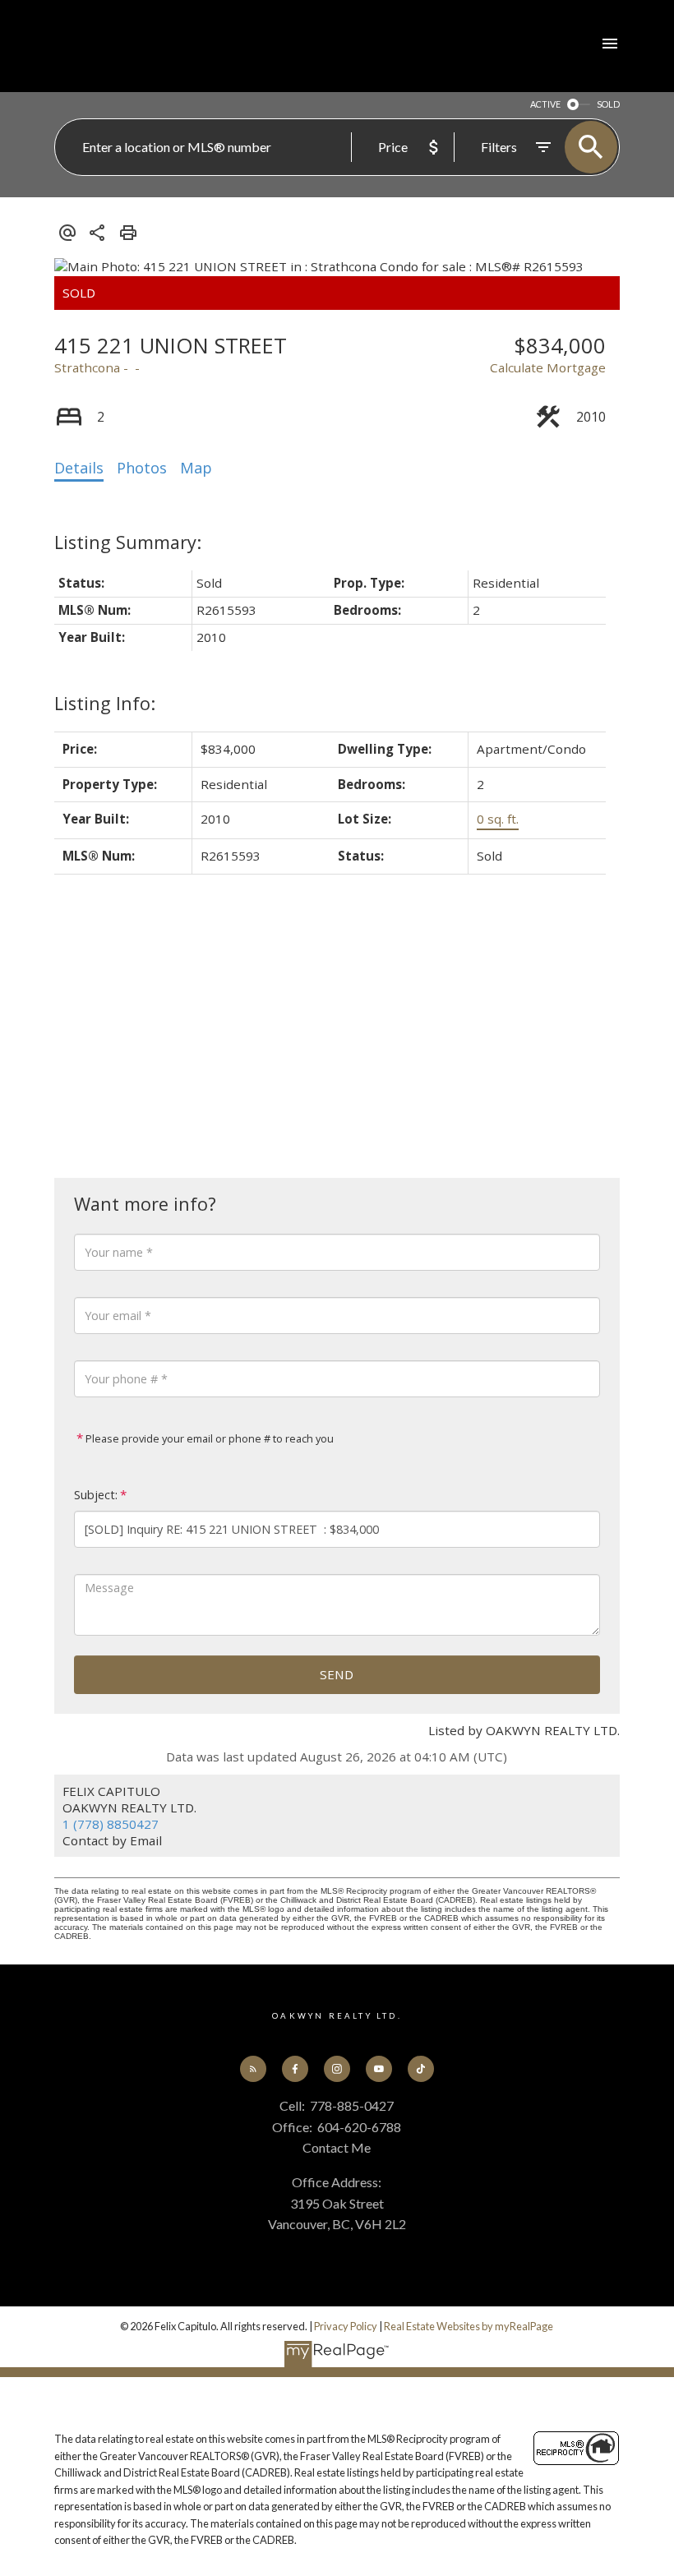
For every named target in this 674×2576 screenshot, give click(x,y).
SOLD (608, 104)
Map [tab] (196, 468)
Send (337, 1674)
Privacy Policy (346, 2326)
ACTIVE (545, 104)
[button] (254, 2069)
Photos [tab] (142, 468)
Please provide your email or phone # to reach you (208, 1438)
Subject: (96, 1495)
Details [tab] (79, 468)
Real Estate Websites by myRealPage (469, 2326)
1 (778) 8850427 (111, 1824)
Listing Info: (105, 703)
